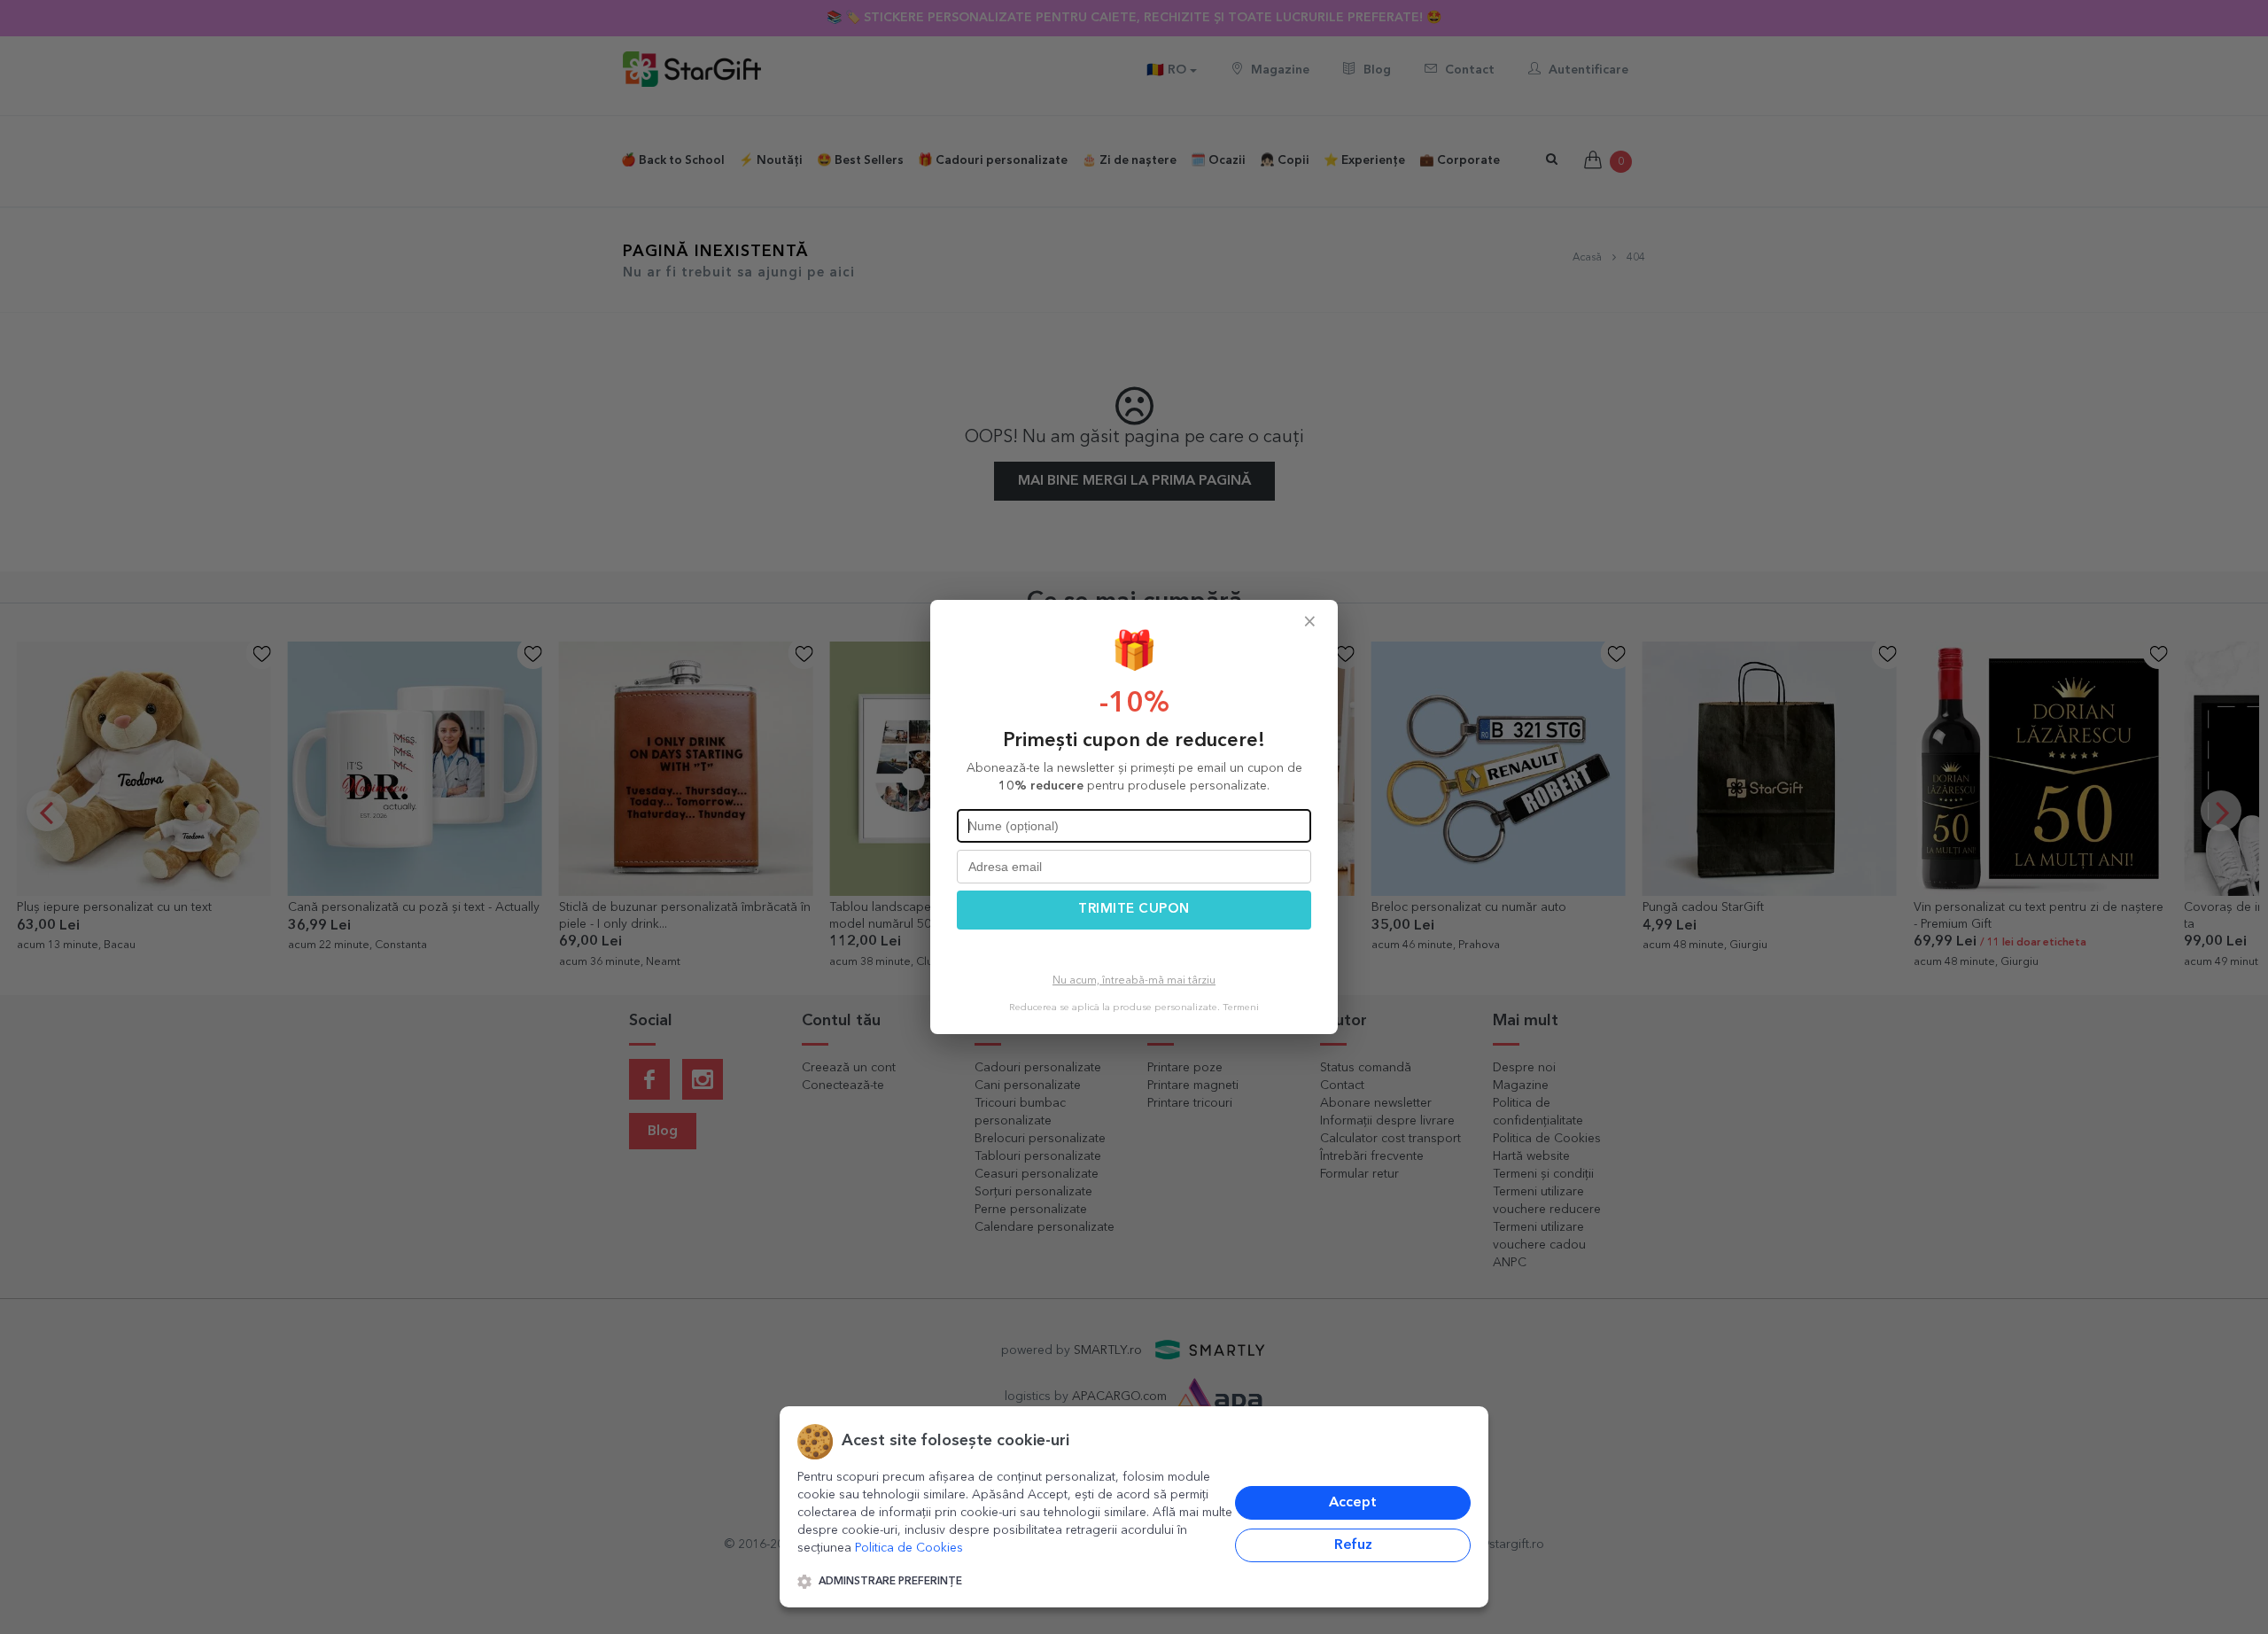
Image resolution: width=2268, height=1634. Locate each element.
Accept (1353, 1503)
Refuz (1353, 1545)
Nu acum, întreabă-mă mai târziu (1134, 981)
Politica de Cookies (909, 1548)
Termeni (1241, 1008)
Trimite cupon (1134, 910)
